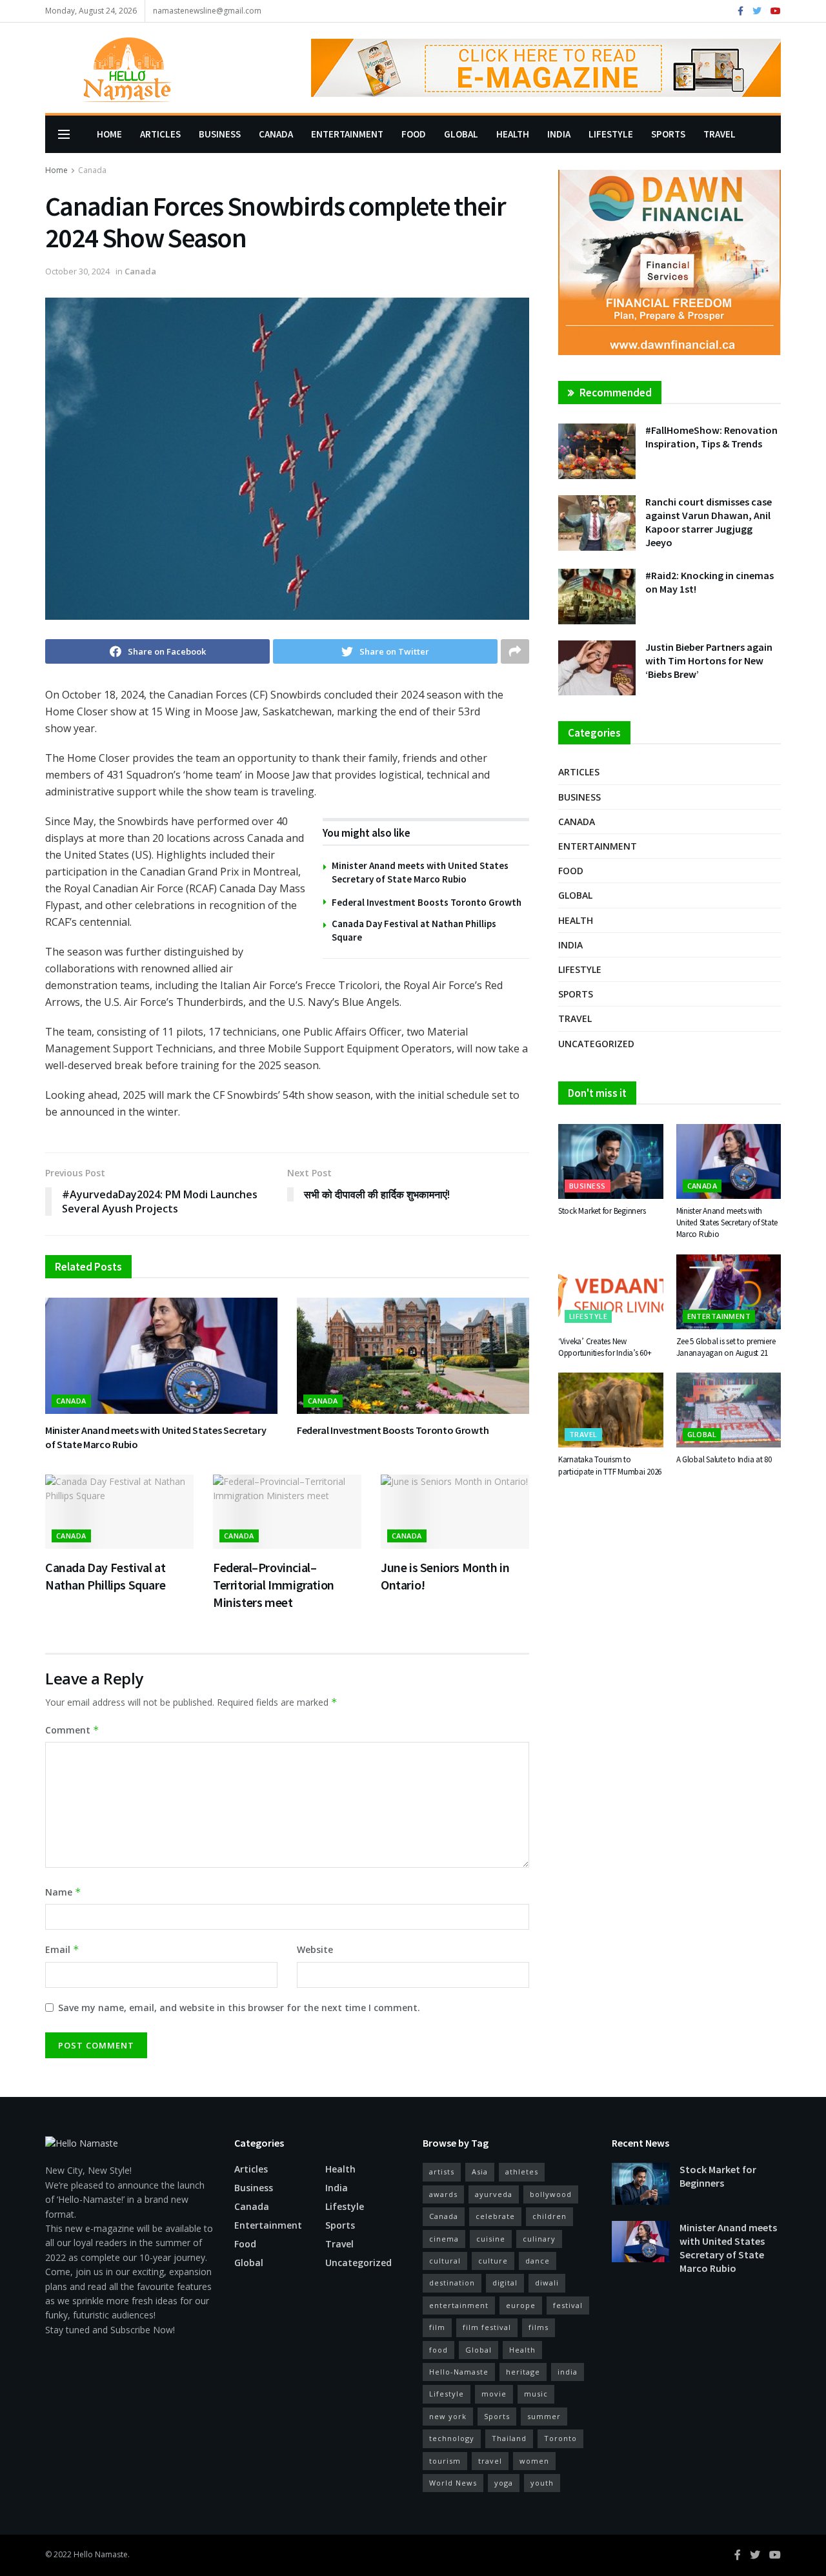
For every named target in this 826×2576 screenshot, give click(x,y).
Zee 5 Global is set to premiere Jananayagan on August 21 (726, 1347)
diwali (547, 2283)
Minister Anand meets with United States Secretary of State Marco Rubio (727, 1222)
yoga (504, 2483)
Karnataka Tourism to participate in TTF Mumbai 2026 (610, 1465)
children (549, 2216)
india (568, 2372)
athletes (522, 2172)
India (559, 134)
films (539, 2327)
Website (315, 1949)
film (437, 2327)
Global (461, 134)
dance (538, 2261)
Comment (72, 1730)
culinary (539, 2239)
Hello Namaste (101, 2554)
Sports (668, 134)
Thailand (509, 2438)
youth (542, 2483)
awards (443, 2194)
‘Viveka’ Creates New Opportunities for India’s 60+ (605, 1347)
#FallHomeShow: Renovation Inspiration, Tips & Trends (711, 437)
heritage (523, 2372)
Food (414, 134)
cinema (444, 2239)
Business (220, 134)
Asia (480, 2172)
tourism (445, 2461)
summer (544, 2416)
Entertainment (347, 134)
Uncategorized (596, 1044)
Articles (160, 134)
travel (490, 2461)
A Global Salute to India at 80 (724, 1459)
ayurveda (494, 2194)
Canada (276, 134)
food (438, 2350)
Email (62, 1949)
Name (63, 1892)
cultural (445, 2261)
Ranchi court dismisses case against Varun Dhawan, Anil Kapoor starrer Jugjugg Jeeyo (709, 522)
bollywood (551, 2194)
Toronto (560, 2438)
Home (109, 134)
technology (452, 2438)
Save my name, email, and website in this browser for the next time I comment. (239, 2008)
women (534, 2461)
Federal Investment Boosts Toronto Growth (427, 902)
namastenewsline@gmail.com (207, 11)
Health (513, 134)
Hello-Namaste (459, 2372)
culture (493, 2261)
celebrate (495, 2216)
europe (521, 2305)
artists (442, 2172)
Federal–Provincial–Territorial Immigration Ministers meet (274, 1585)
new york (448, 2416)
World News (453, 2483)
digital (505, 2283)
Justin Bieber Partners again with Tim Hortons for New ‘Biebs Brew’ (709, 660)
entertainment (459, 2305)
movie (494, 2394)
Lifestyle (611, 134)
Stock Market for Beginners (602, 1211)
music (536, 2394)
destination (452, 2283)
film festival (487, 2327)
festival (568, 2305)
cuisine (491, 2239)
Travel (720, 134)
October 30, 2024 (77, 271)
